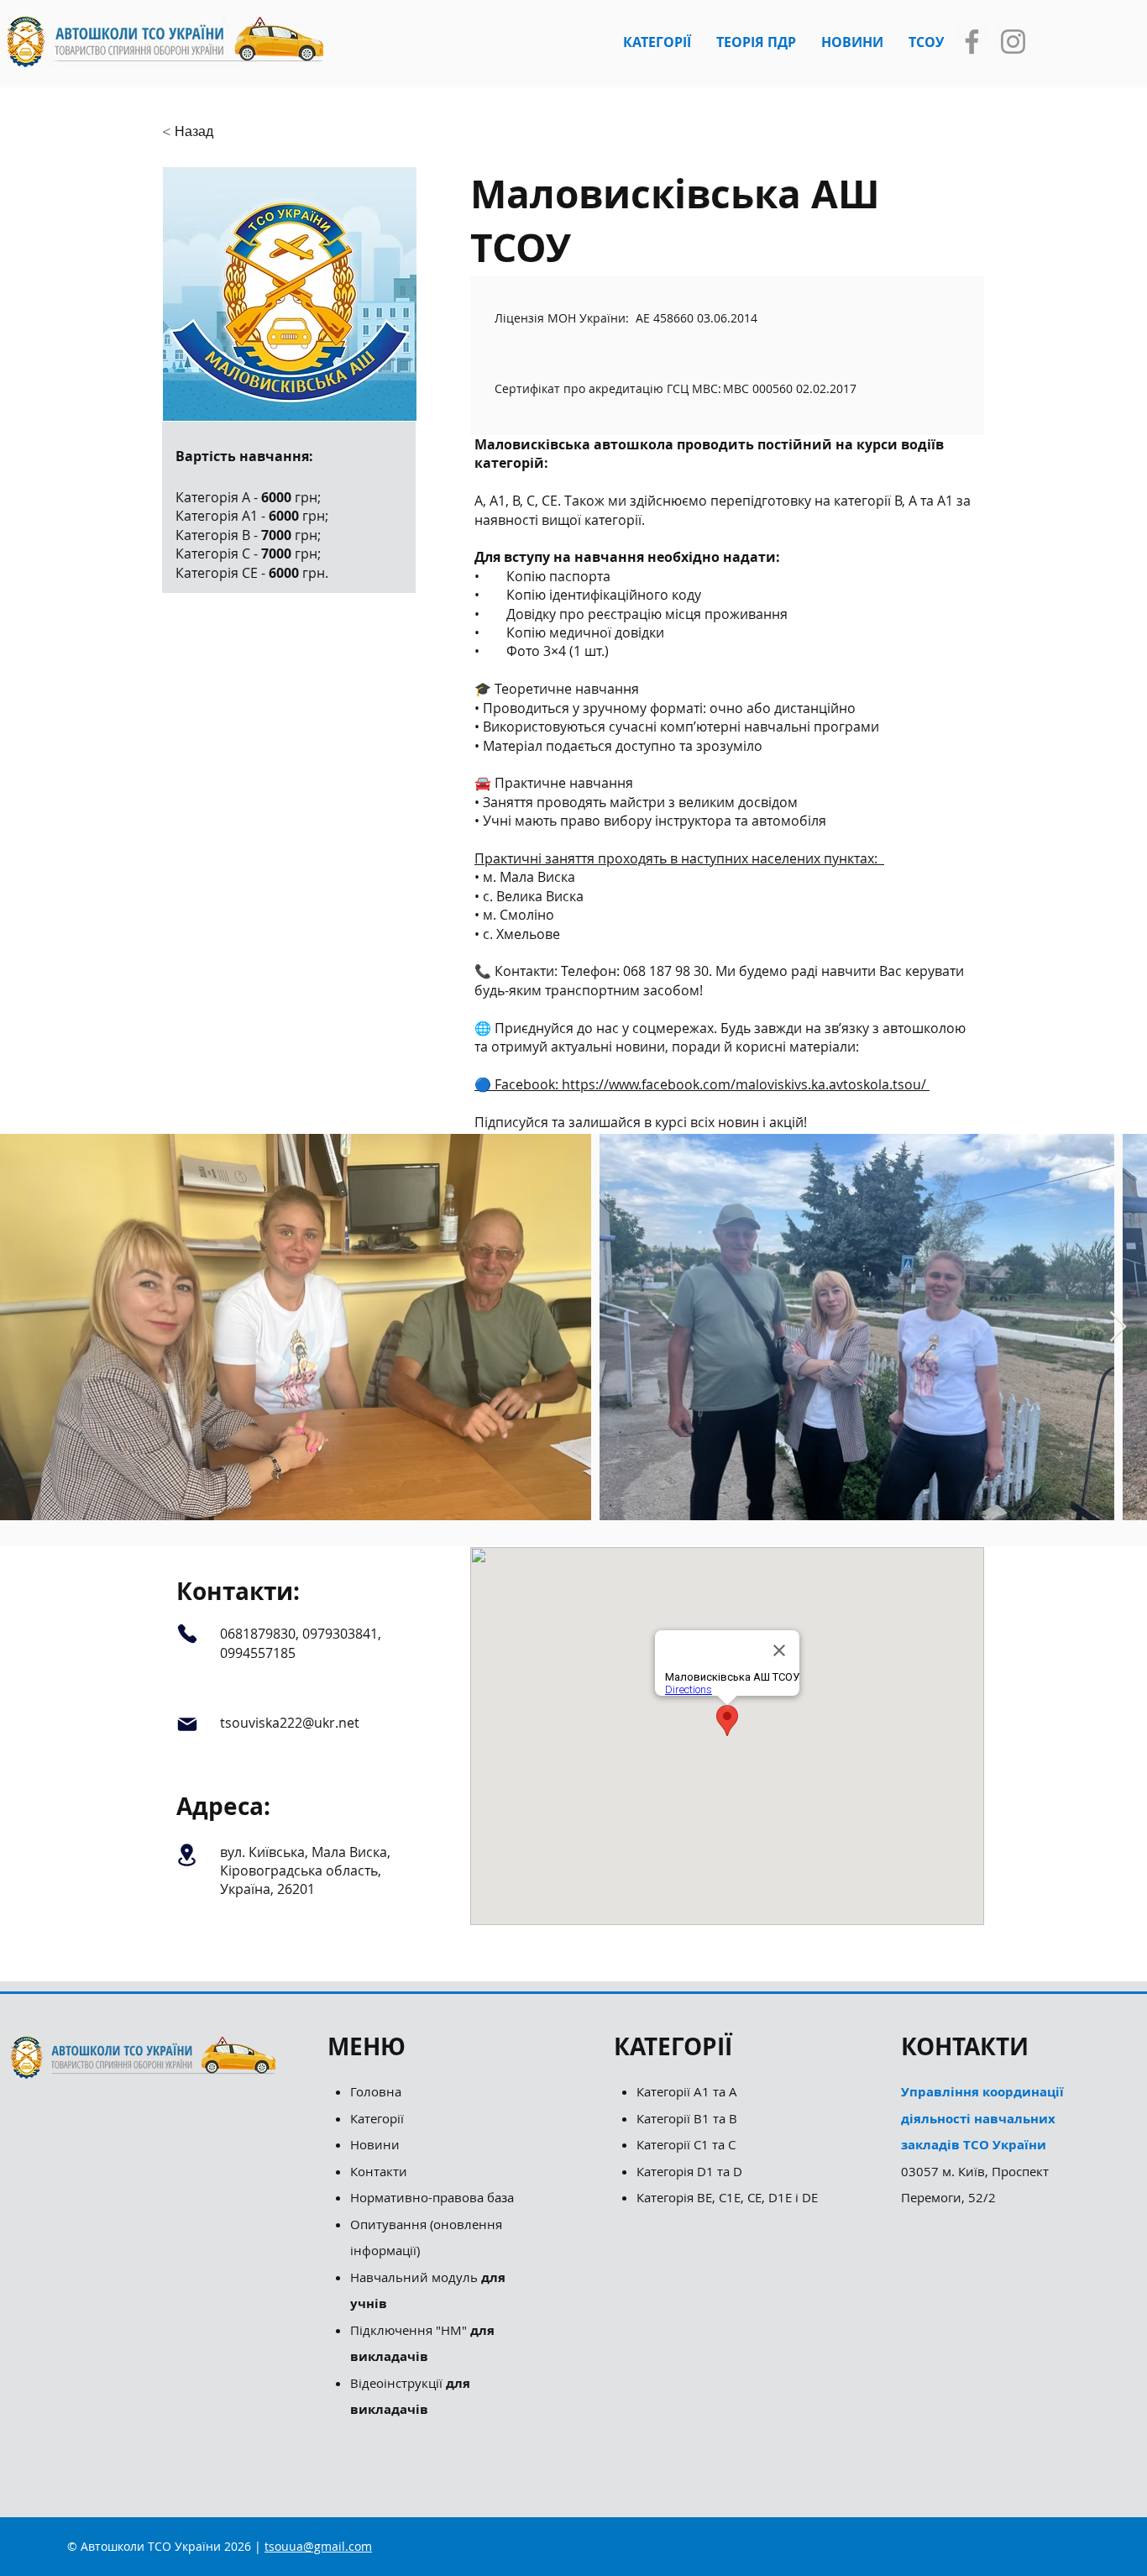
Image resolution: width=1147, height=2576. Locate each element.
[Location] (187, 1855)
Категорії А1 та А (687, 2091)
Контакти (379, 2171)
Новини (375, 2144)
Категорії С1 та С (686, 2144)
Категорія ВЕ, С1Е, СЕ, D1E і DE (727, 2197)
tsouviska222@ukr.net (290, 1723)
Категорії (377, 2118)
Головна (376, 2091)
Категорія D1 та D (689, 2171)
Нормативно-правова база (434, 2197)
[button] (657, 42)
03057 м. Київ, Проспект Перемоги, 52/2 (982, 2144)
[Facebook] (972, 42)
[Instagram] (1013, 42)
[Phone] (187, 1633)
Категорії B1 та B (687, 2118)
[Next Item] (1118, 1327)
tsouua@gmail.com (318, 2546)
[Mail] (187, 1724)
